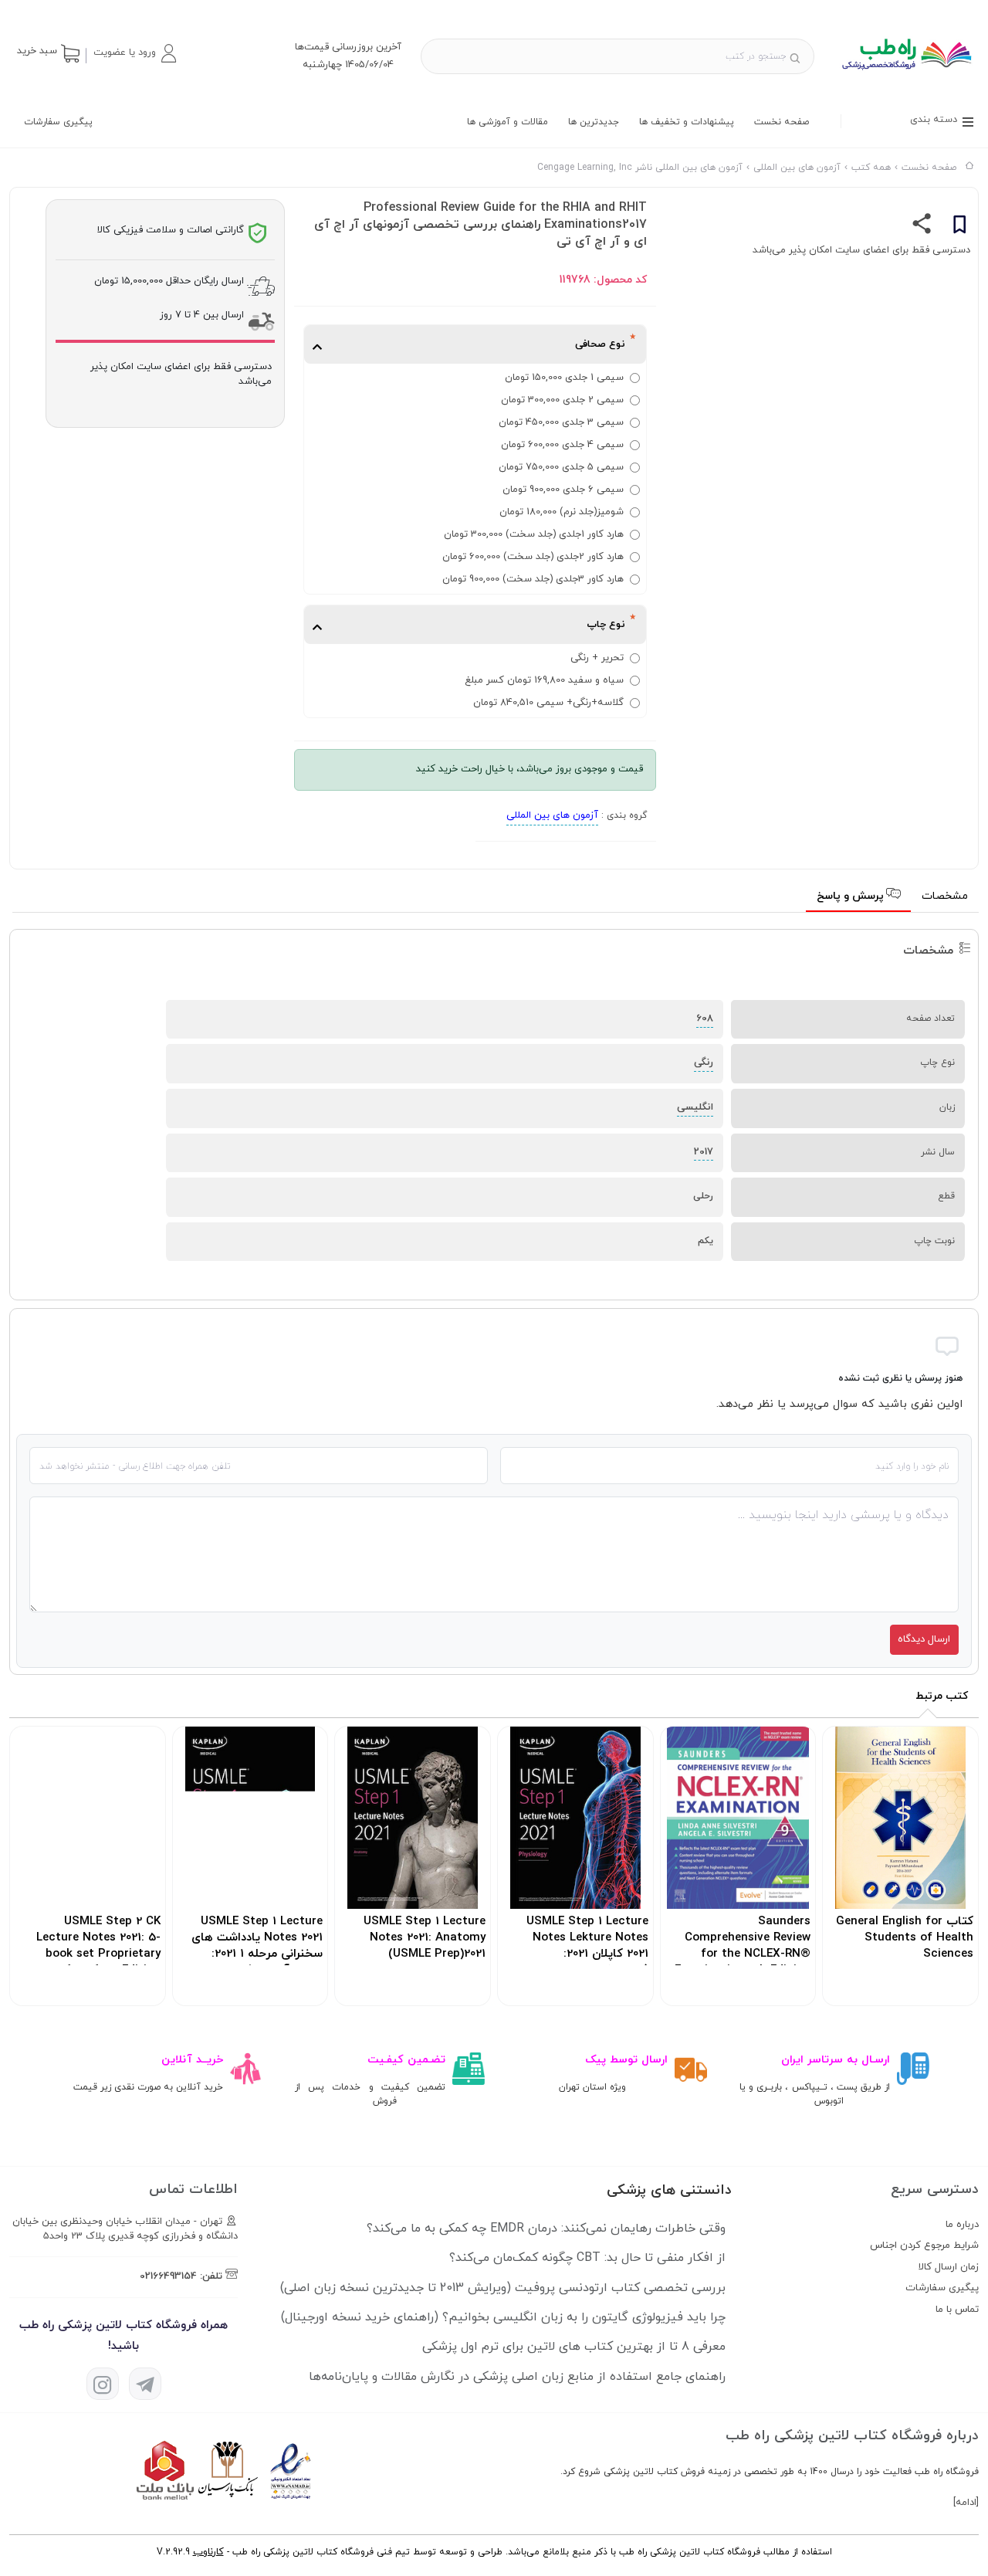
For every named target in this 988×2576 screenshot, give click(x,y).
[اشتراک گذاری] (922, 227)
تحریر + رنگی (597, 658)
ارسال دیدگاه (924, 1639)
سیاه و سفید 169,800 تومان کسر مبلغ (544, 680)
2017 (704, 1152)
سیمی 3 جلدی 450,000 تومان (561, 422)
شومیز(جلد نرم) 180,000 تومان (562, 512)
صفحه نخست (782, 122)
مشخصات (945, 896)
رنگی (704, 1063)
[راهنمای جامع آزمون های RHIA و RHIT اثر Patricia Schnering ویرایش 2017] (906, 75)
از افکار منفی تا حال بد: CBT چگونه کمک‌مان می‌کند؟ (587, 2258)
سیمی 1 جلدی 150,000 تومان (564, 378)
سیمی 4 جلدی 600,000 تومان (562, 445)
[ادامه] (966, 2503)
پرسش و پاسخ (852, 896)
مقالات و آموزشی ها (508, 122)
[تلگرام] (145, 2384)
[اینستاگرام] (103, 2384)
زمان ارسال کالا (949, 2267)
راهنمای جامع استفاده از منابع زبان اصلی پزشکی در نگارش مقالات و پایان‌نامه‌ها (517, 2377)
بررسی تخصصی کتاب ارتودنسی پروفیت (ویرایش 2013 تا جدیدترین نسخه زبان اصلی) (503, 2288)
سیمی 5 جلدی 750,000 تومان (561, 467)
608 (705, 1019)
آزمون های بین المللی (552, 815)
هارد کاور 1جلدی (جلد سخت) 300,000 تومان (534, 534)
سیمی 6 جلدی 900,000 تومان (563, 490)
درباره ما (962, 2225)
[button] (134, 53)
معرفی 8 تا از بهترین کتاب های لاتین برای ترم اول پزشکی (574, 2347)
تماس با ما (957, 2310)
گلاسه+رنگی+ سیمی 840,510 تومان (548, 703)
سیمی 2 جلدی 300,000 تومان (562, 400)
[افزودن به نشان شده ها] (959, 227)
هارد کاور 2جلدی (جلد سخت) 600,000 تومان (533, 557)
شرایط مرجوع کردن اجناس (924, 2246)
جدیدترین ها (594, 122)
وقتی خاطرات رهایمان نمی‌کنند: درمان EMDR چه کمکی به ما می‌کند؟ (546, 2229)
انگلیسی (695, 1107)
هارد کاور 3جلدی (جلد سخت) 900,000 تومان (533, 579)
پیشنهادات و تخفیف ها (687, 122)
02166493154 (168, 2276)
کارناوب (208, 2552)
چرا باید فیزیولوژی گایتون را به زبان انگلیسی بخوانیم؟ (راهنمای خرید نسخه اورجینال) (503, 2317)
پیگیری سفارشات (58, 122)
